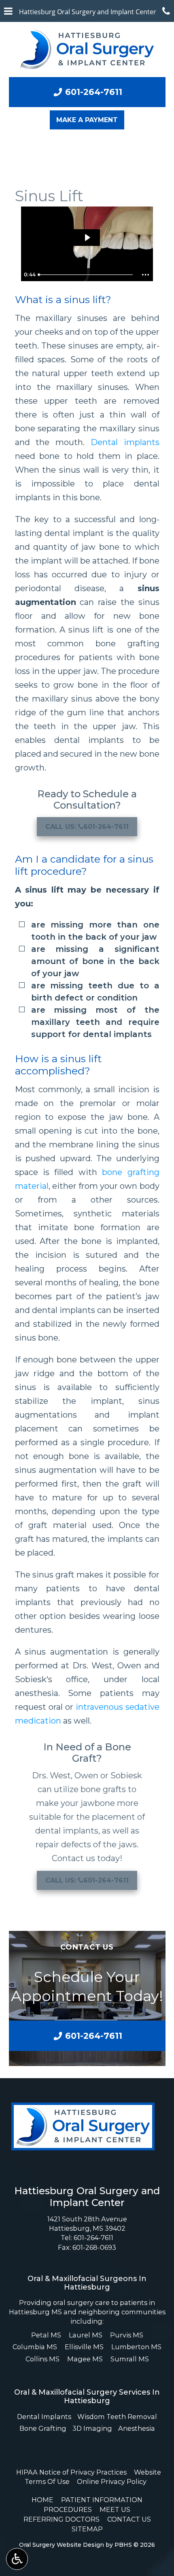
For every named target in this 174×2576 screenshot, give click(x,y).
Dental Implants (44, 2417)
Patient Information (102, 2500)
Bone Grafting (43, 2428)
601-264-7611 (93, 2238)
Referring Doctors (62, 2519)
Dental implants (125, 442)
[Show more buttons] (146, 275)
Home (42, 2500)
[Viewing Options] (17, 2559)
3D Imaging (92, 2428)
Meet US (115, 2509)
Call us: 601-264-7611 (87, 827)
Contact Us (129, 2519)
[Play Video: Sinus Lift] (87, 238)
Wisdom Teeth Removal (117, 2417)
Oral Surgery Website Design (62, 2545)
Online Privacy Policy (112, 2481)
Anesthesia (137, 2428)
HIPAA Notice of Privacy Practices (71, 2472)
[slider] (86, 275)
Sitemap (87, 2529)
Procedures (68, 2509)
